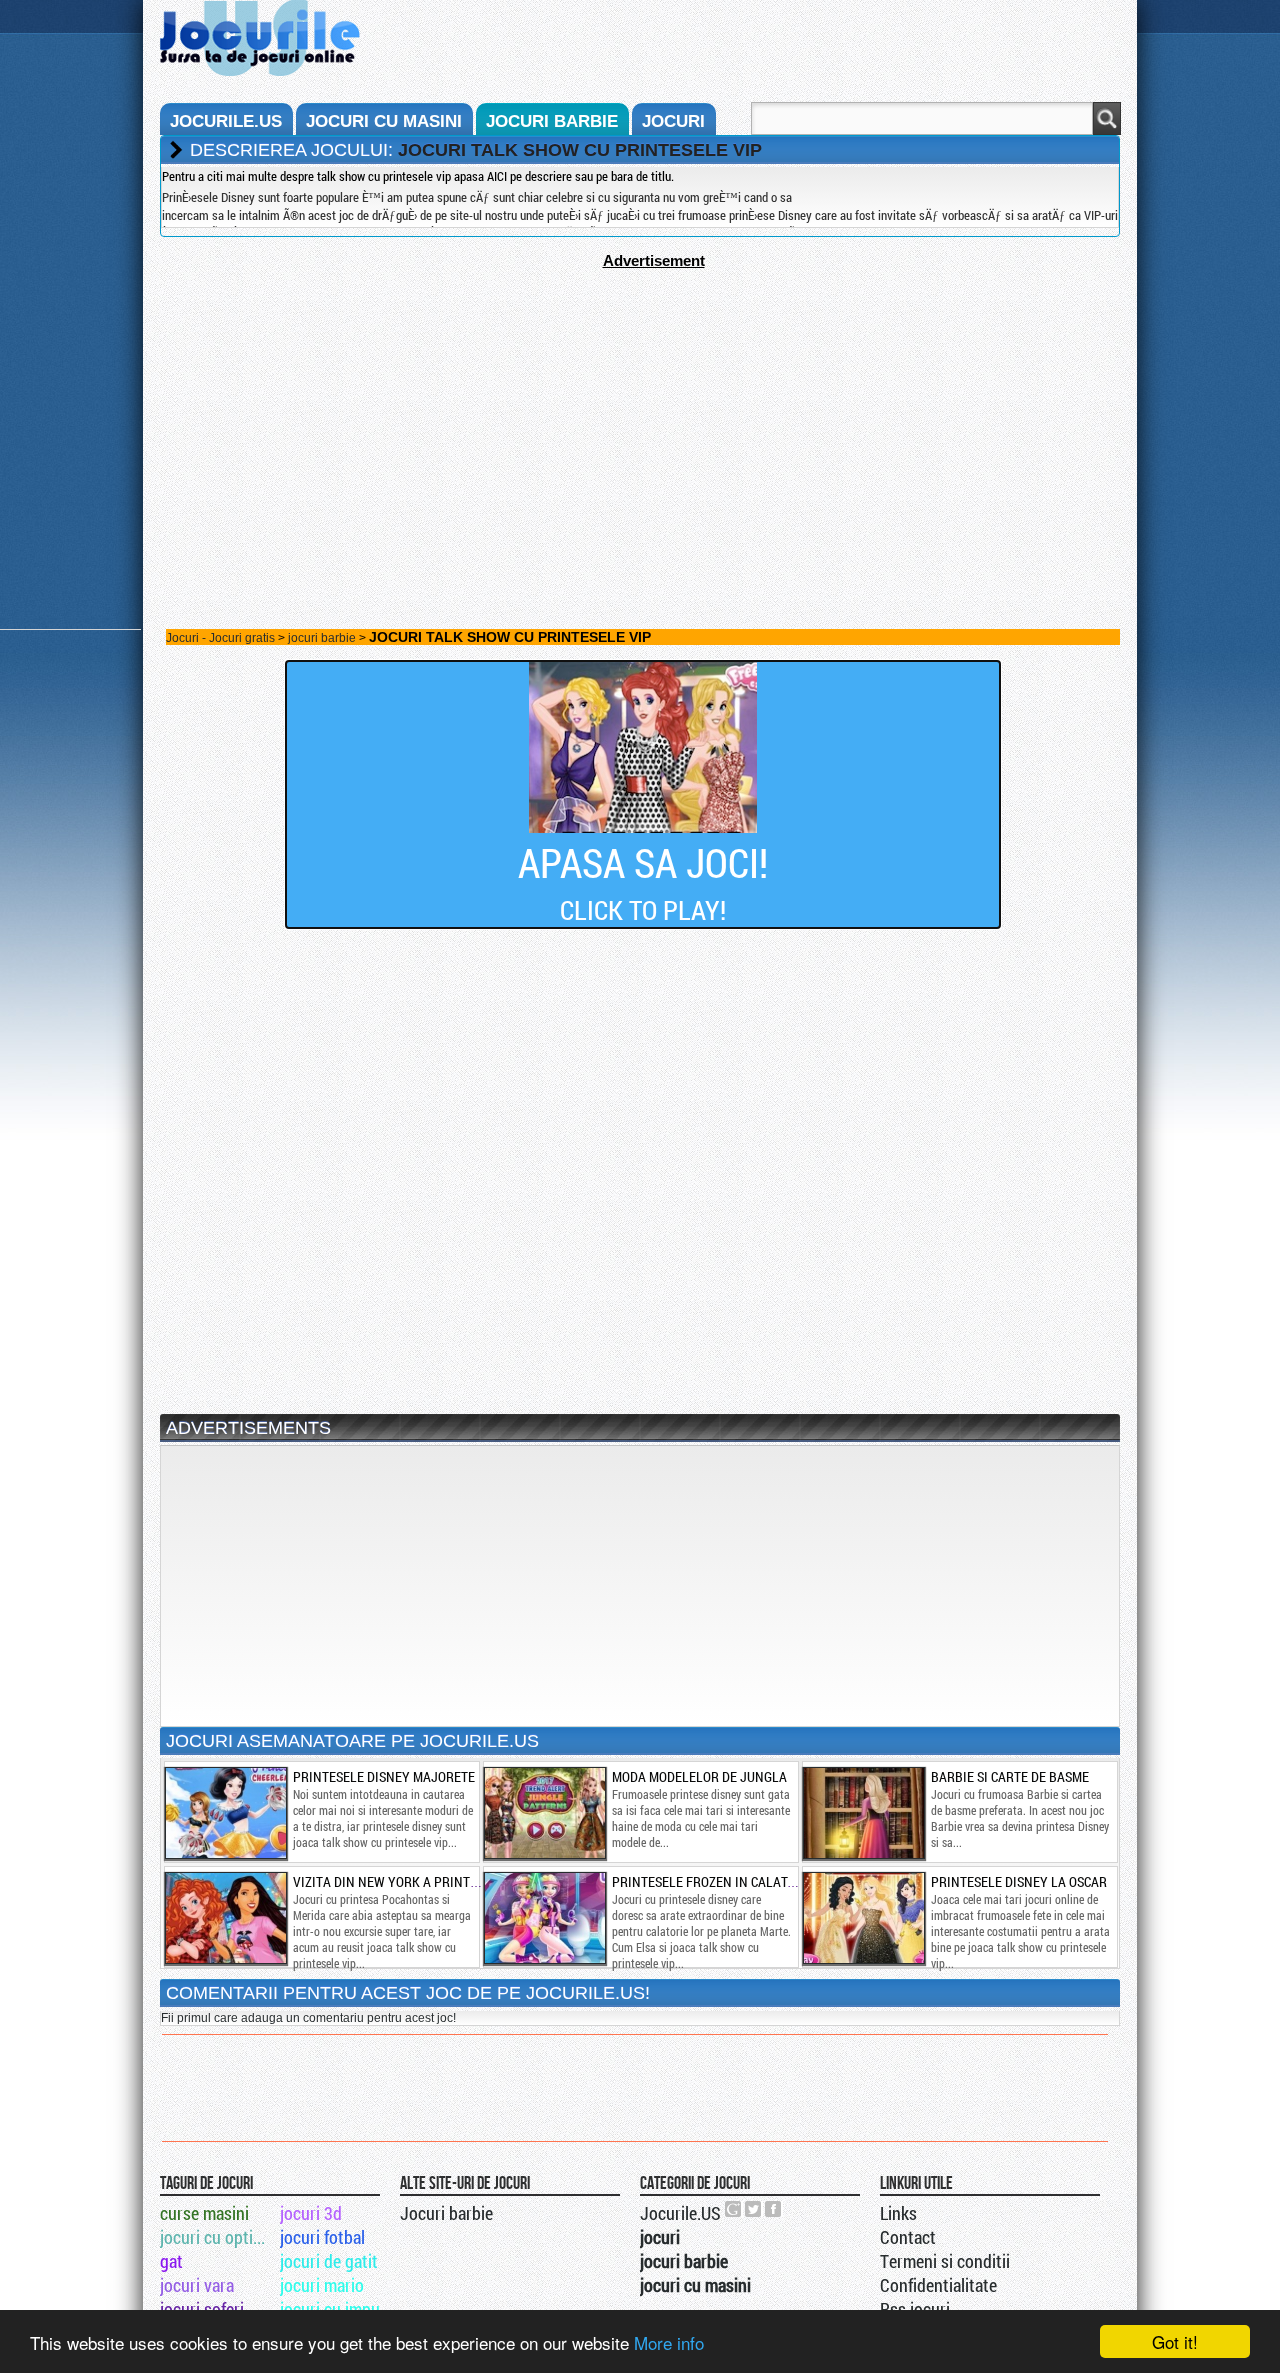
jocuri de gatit (329, 2261)
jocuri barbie (552, 121)
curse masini (204, 2213)
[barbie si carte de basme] (863, 1813)
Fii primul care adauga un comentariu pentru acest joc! (308, 2018)
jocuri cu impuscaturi (338, 2309)
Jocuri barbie (446, 2213)
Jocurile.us (226, 121)
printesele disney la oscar (1019, 1881)
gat (171, 2261)
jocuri (673, 121)
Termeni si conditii (945, 2261)
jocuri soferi (202, 2309)
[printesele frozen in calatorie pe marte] (544, 1918)
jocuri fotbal (322, 2237)
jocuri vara (197, 2285)
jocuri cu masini (384, 121)
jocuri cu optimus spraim (218, 2237)
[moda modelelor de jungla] (544, 1813)
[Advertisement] (640, 409)
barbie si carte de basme (1010, 1776)
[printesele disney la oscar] (863, 1918)
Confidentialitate (938, 2285)
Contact (908, 2237)
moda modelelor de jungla (699, 1776)
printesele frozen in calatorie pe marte (743, 1881)
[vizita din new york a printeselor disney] (225, 1918)
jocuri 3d (311, 2213)
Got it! (1175, 2341)
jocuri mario (322, 2285)
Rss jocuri (915, 2309)
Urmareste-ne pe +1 (734, 2209)
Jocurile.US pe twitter (754, 2209)
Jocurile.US (680, 2213)
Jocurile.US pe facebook (774, 2209)
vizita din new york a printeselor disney (426, 1881)
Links (898, 2213)
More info (669, 2342)
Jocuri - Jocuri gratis (220, 638)
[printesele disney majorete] (225, 1813)
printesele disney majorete (384, 1776)
